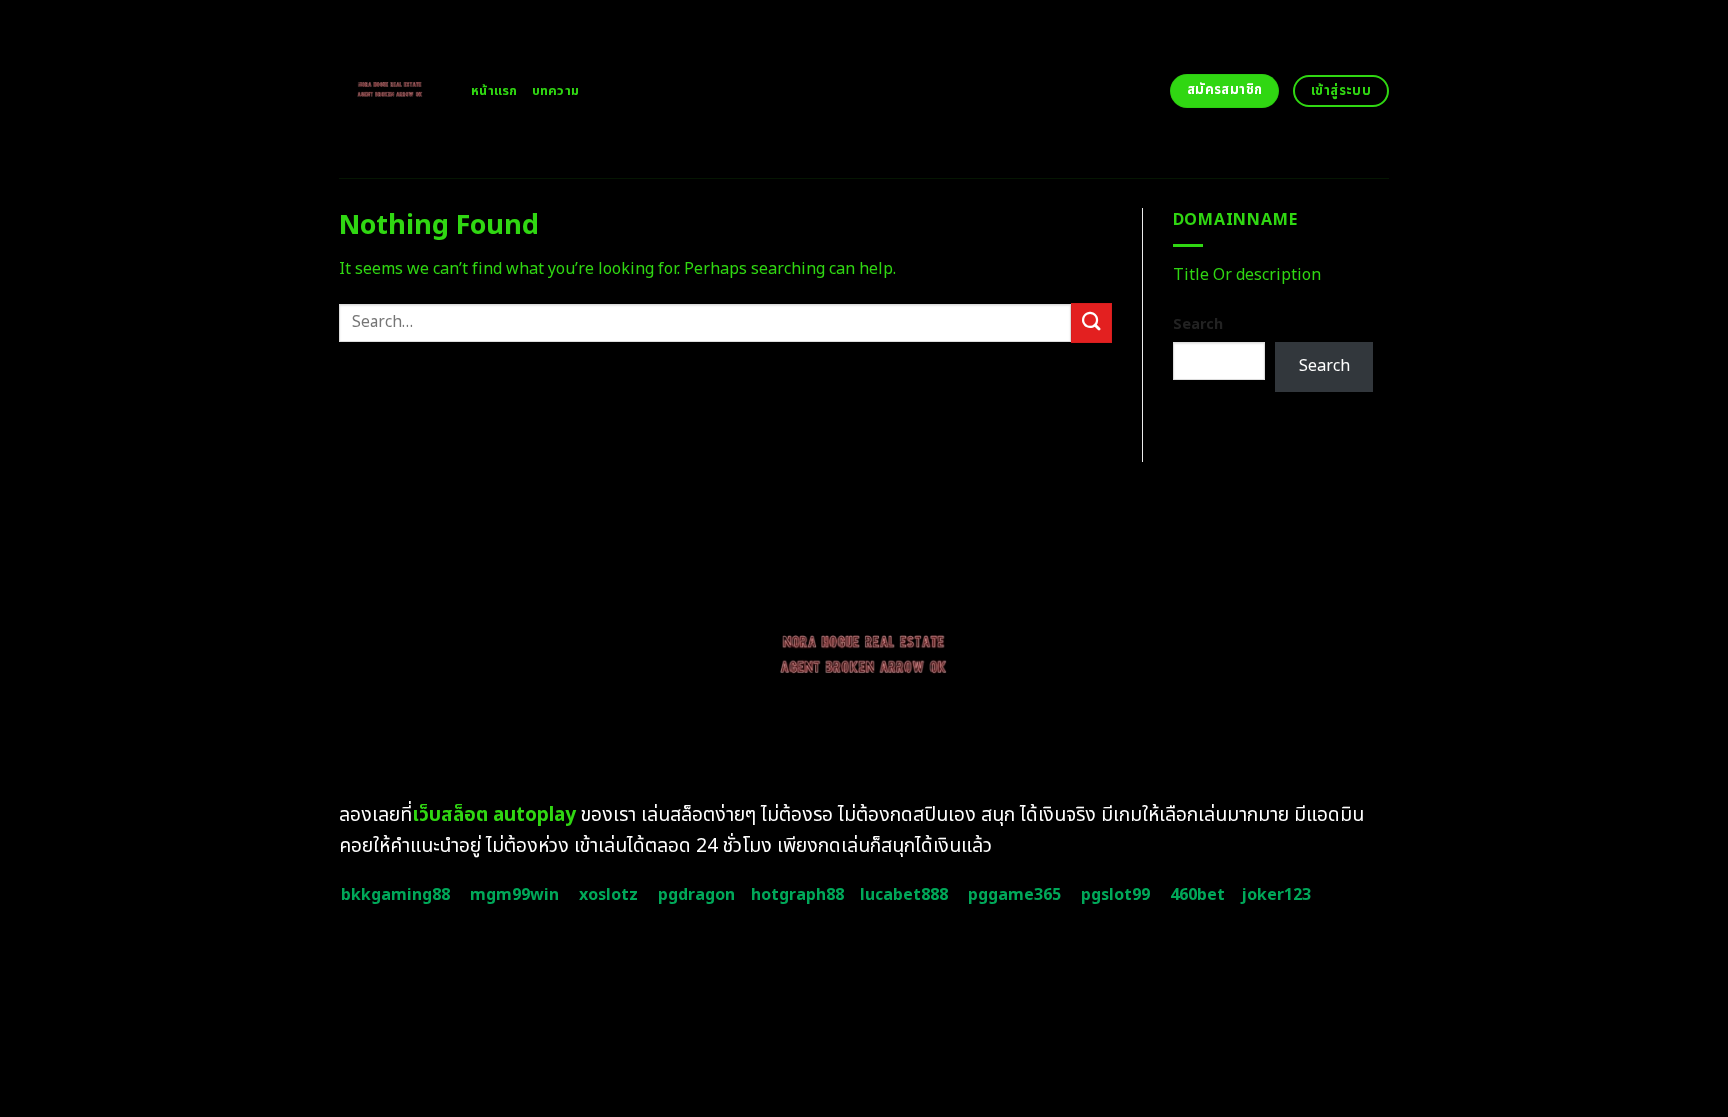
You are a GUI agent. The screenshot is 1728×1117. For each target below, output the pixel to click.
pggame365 (1014, 895)
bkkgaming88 (395, 895)
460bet (1197, 895)
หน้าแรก (494, 91)
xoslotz (608, 895)
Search (1198, 324)
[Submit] (1091, 322)
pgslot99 (1115, 895)
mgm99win (514, 895)
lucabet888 (904, 895)
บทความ (556, 91)
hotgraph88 (797, 895)
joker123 (1276, 895)
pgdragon (696, 895)
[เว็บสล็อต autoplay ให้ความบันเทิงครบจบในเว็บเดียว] (390, 89)
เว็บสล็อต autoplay (494, 815)
